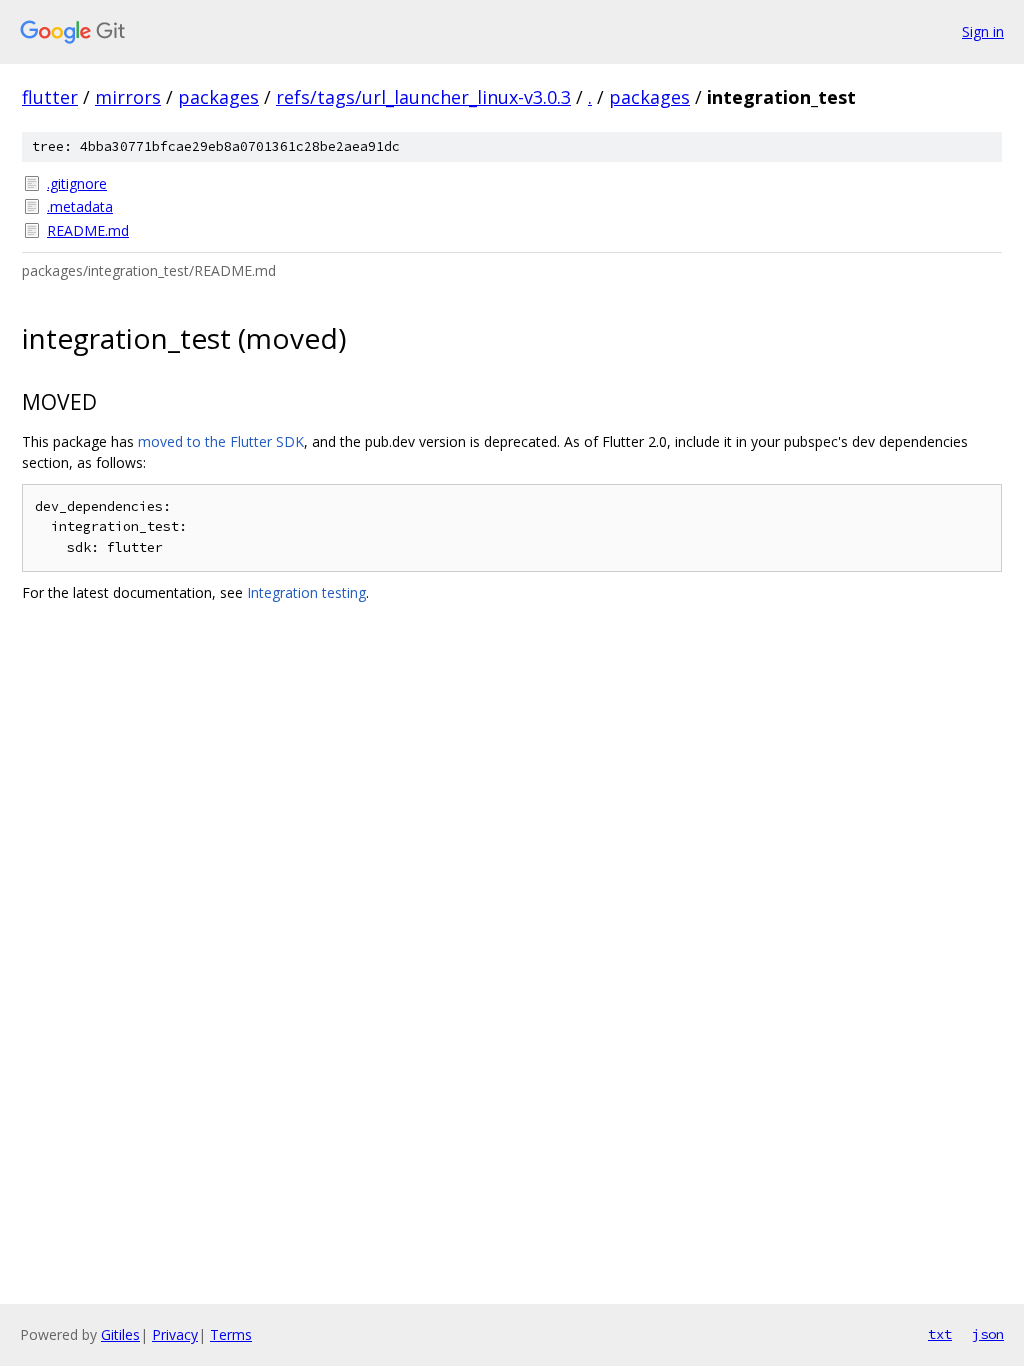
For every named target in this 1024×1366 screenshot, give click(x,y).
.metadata (80, 206)
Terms (231, 1334)
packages (218, 97)
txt (940, 1334)
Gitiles (120, 1334)
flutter (50, 97)
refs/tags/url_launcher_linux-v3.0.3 (423, 97)
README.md (88, 230)
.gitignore (77, 183)
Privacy (175, 1334)
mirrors (128, 97)
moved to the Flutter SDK (221, 441)
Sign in (983, 31)
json (988, 1334)
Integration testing (306, 592)
